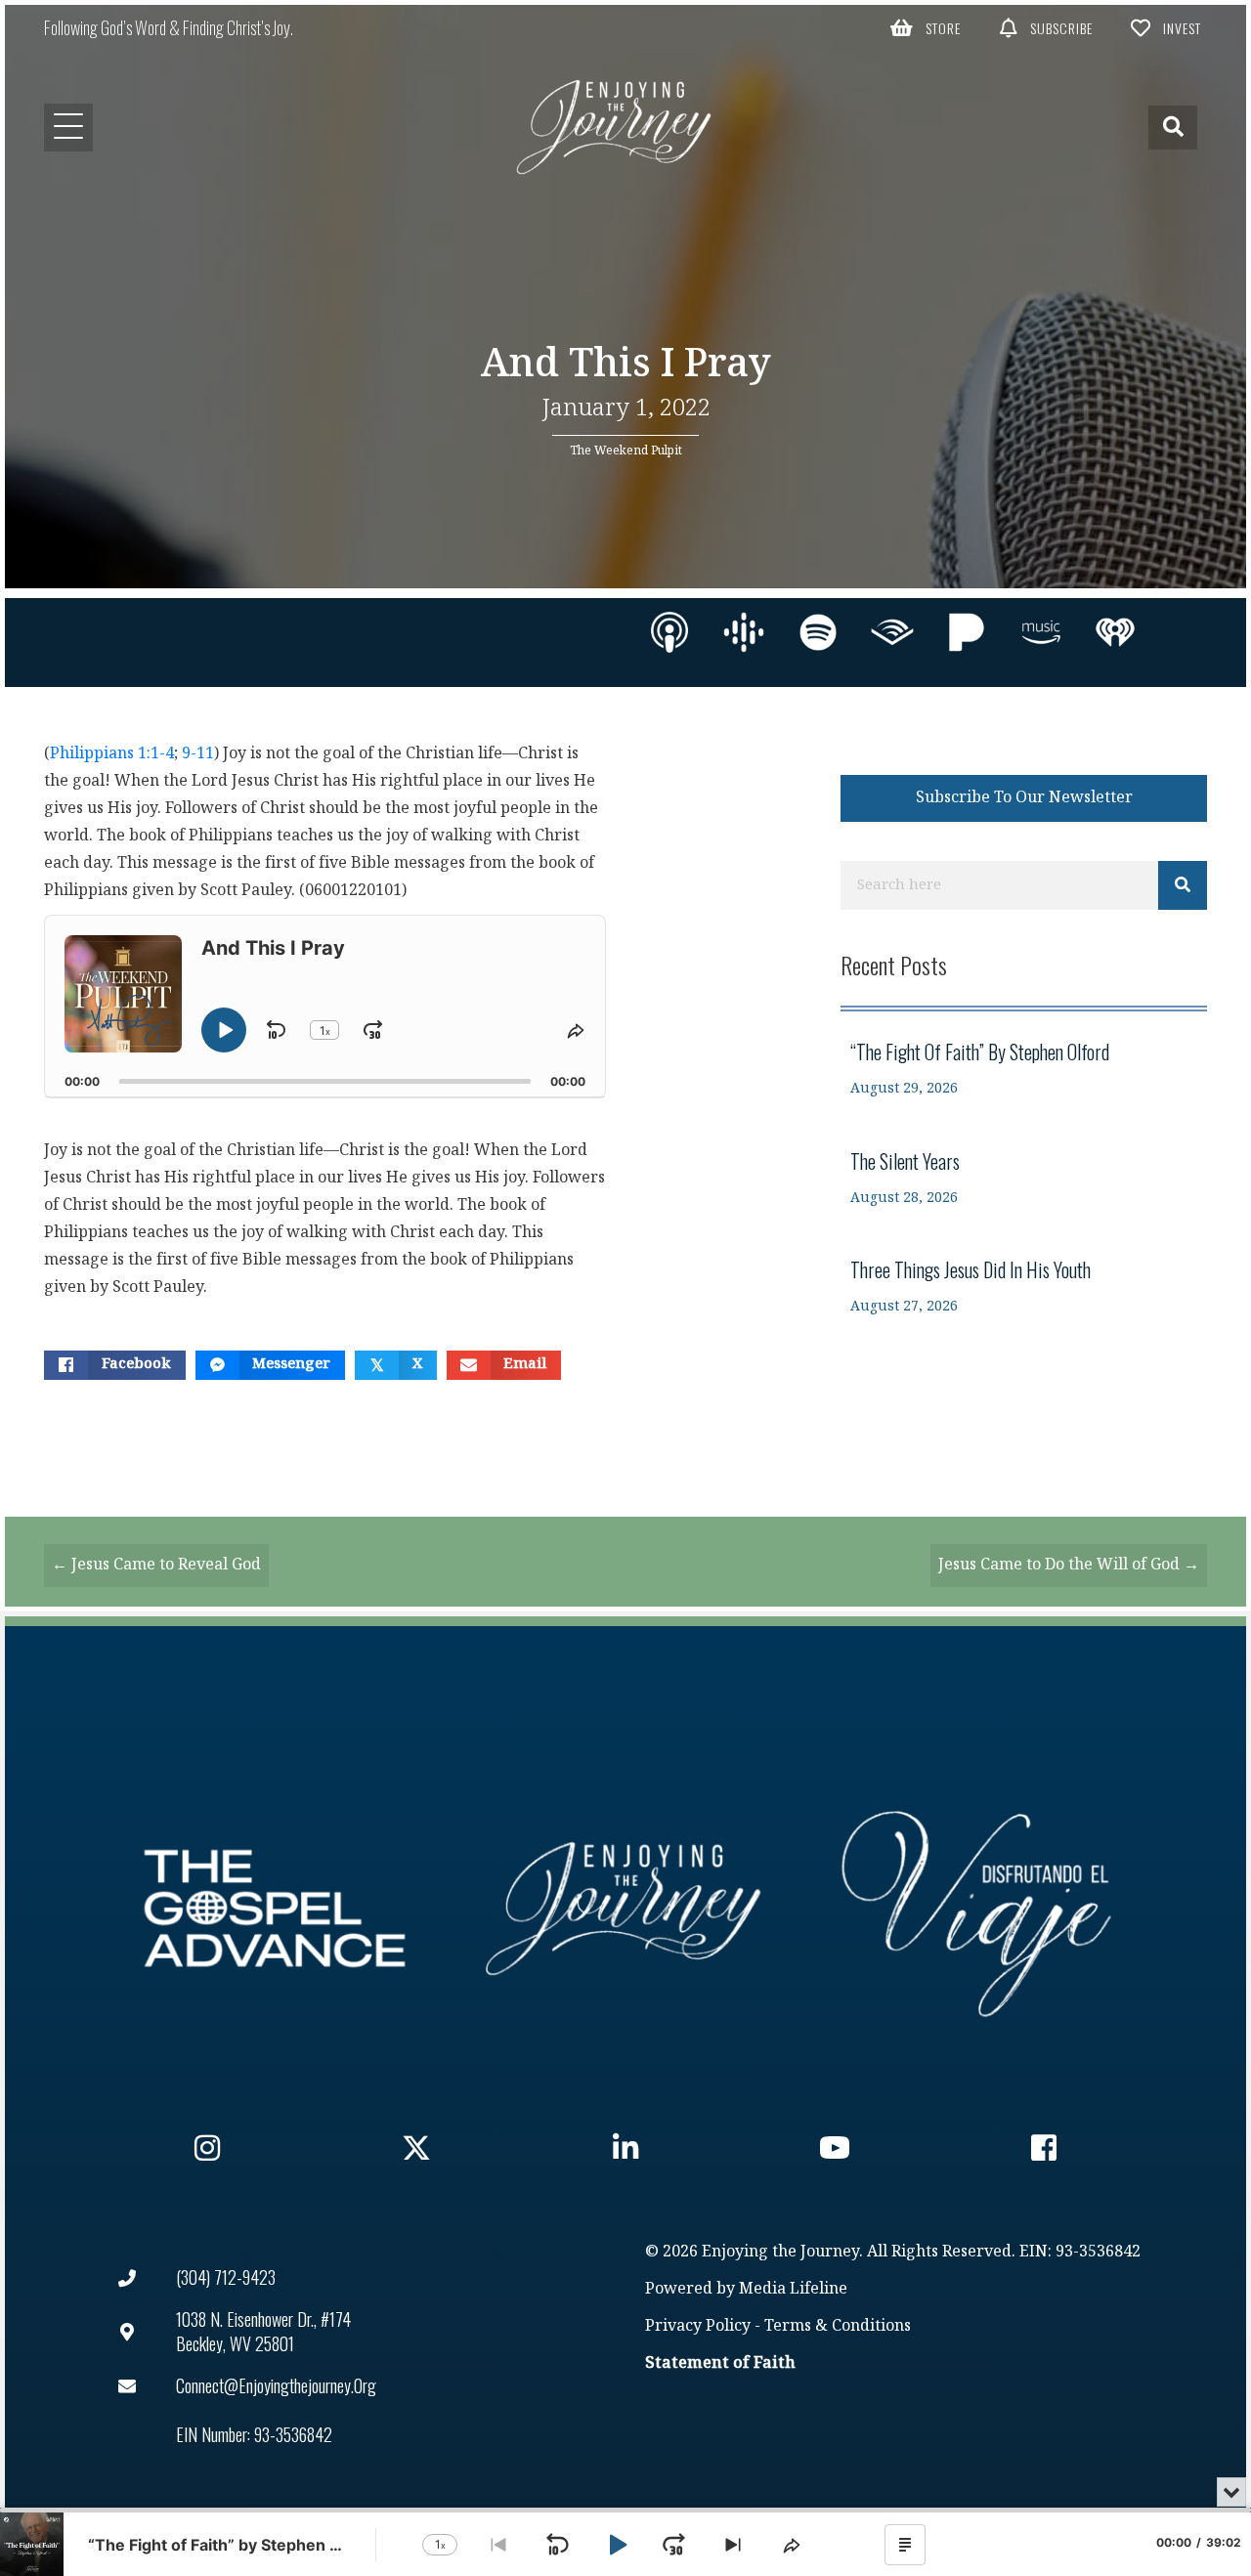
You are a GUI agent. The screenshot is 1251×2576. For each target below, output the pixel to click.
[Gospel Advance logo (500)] (275, 1909)
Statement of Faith (720, 2363)
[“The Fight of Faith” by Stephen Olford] (1024, 1069)
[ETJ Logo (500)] (625, 1909)
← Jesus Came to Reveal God (156, 1565)
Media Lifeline (793, 2289)
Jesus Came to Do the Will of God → (1069, 1565)
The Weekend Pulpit (626, 451)
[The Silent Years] (1024, 1178)
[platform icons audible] (892, 632)
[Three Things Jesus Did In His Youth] (1024, 1287)
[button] (926, 27)
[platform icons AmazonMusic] (1041, 632)
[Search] (1183, 885)
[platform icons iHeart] (1115, 632)
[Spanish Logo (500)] (976, 1909)
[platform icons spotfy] (818, 632)
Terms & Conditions (838, 2326)
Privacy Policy (698, 2326)
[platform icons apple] (669, 632)
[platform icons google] (744, 632)
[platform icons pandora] (967, 632)
